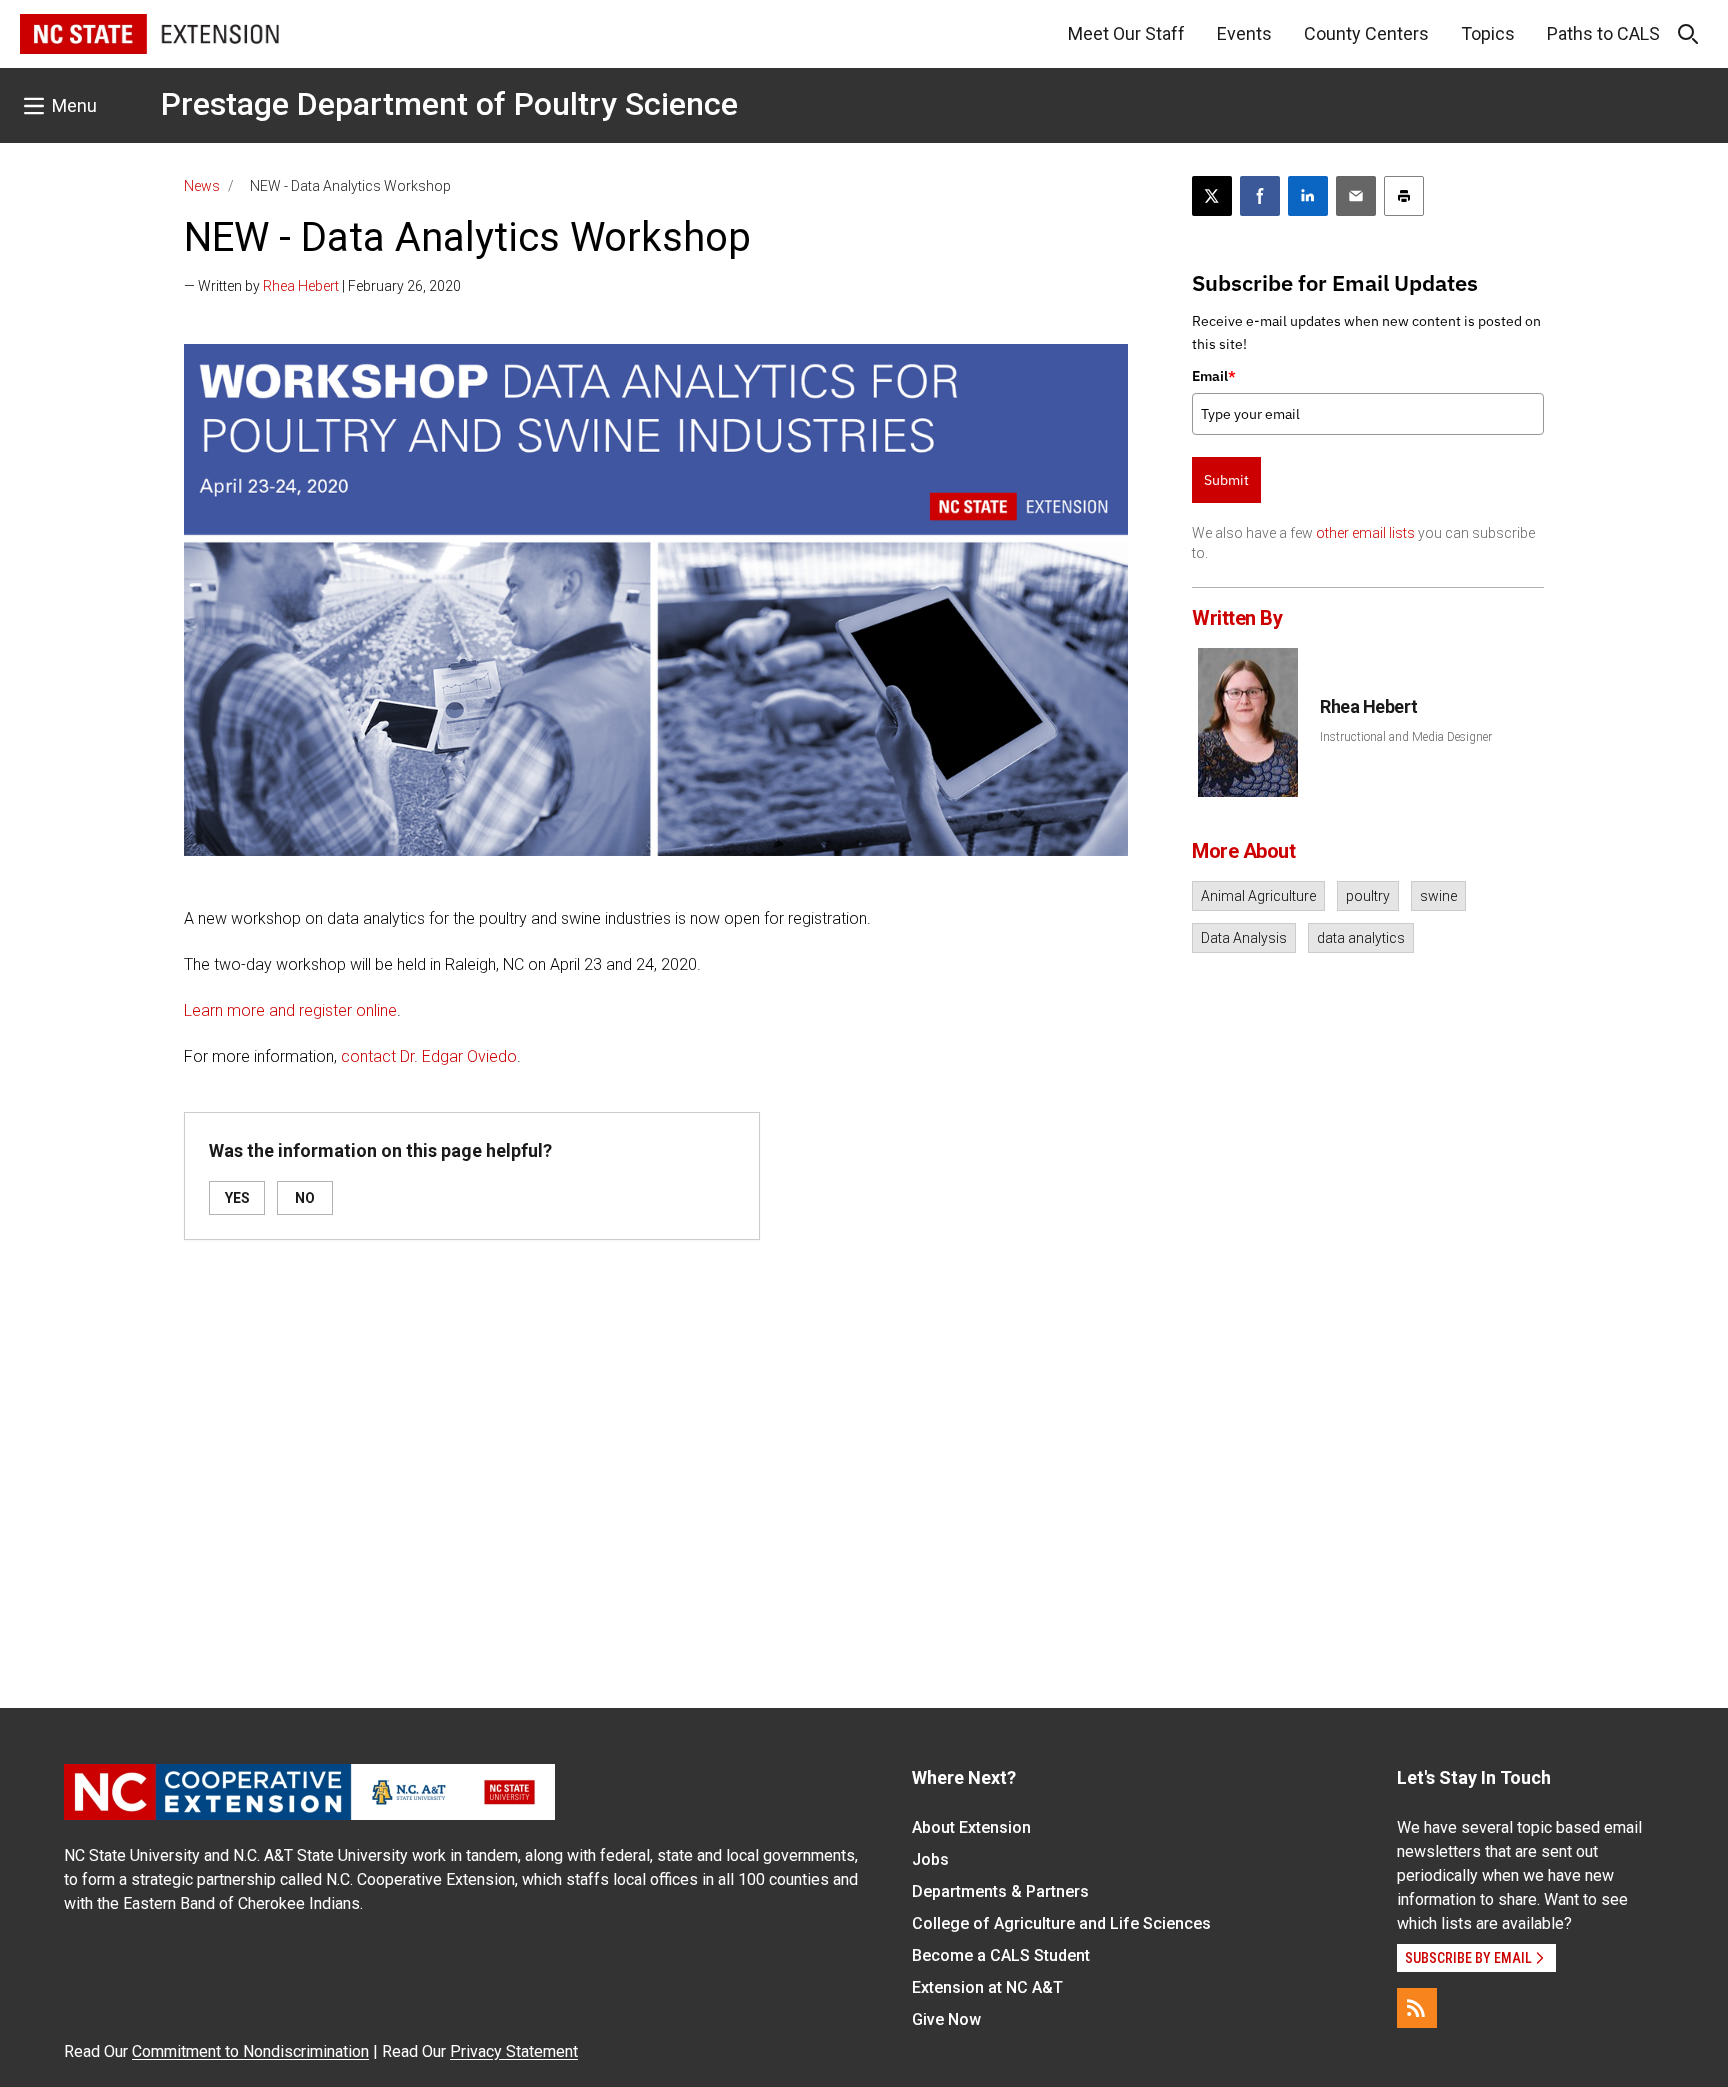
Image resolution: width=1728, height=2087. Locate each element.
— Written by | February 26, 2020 (322, 286)
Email (1214, 376)
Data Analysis (1244, 938)
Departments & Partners (1000, 1891)
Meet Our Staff (1126, 33)
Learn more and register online (290, 1010)
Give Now (946, 2019)
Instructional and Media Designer (1406, 737)
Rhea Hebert (301, 286)
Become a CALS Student (1001, 1955)
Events (1244, 33)
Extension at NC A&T (987, 1987)
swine (1438, 896)
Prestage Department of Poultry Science (449, 104)
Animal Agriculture (1258, 896)
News (202, 186)
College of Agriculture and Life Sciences (1061, 1923)
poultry (1368, 896)
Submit (1226, 480)
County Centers (1366, 33)
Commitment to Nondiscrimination (250, 2051)
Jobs (930, 1859)
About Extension (971, 1827)
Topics (1488, 33)
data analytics (1361, 938)
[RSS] (1417, 2008)
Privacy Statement (514, 2051)
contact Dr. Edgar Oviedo (429, 1056)
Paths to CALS (1603, 33)
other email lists (1365, 533)
